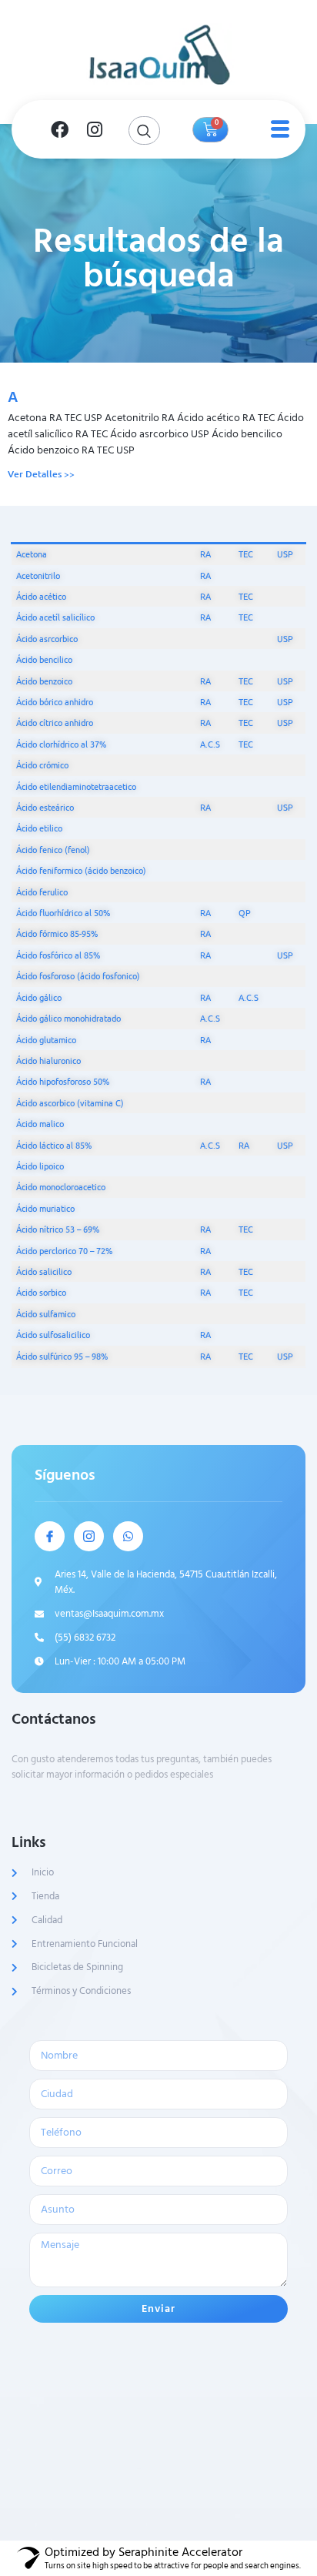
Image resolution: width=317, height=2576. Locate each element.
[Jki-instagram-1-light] (89, 1536)
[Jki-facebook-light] (50, 1536)
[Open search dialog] (144, 130)
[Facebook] (59, 129)
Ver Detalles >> (41, 474)
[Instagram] (95, 129)
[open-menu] (277, 129)
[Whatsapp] (128, 1536)
